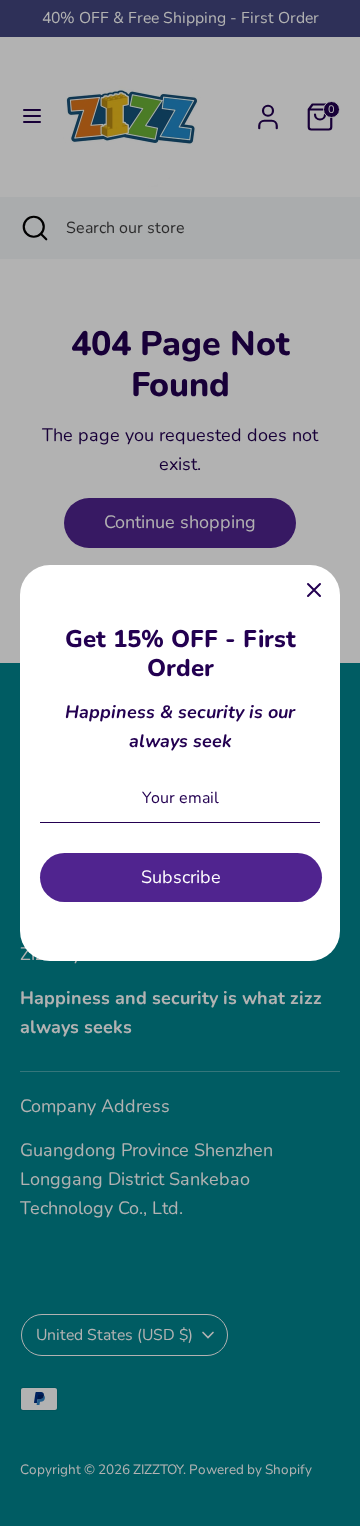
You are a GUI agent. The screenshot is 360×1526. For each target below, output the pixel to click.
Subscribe (181, 877)
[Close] (314, 591)
